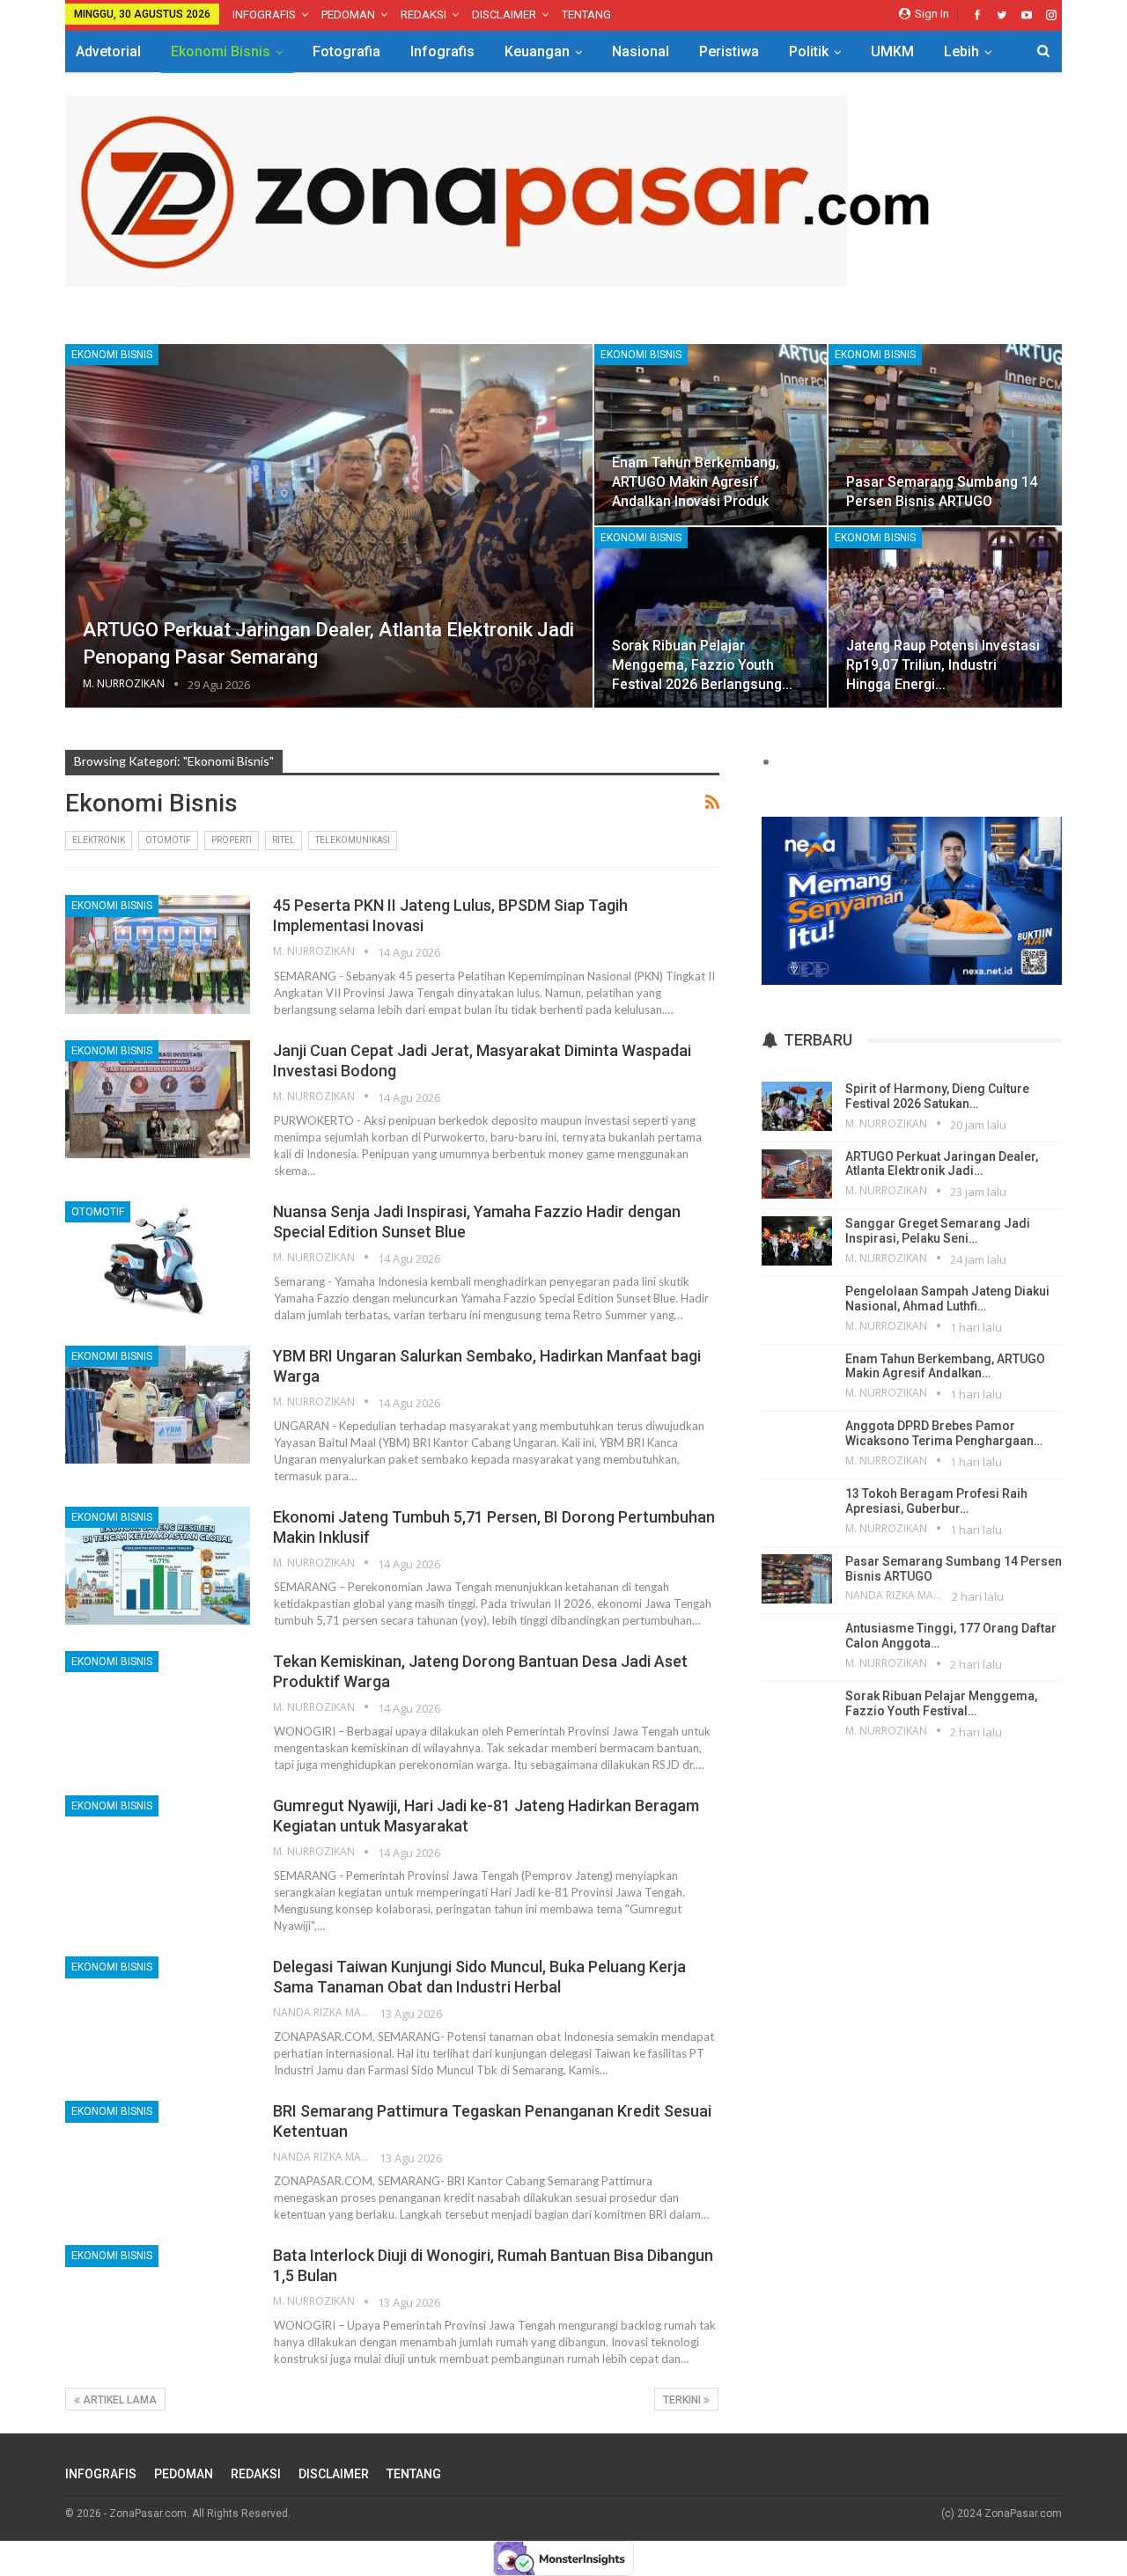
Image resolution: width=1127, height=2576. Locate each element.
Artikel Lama (118, 2400)
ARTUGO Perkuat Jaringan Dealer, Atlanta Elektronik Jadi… (942, 1164)
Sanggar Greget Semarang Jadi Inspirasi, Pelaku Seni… (938, 1231)
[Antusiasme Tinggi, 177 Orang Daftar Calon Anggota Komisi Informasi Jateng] (797, 1646)
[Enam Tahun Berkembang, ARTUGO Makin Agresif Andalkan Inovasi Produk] (711, 435)
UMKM (892, 51)
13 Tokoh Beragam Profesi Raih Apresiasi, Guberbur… (936, 1501)
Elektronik (99, 840)
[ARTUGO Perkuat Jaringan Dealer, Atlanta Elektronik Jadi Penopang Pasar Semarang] (329, 526)
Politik (809, 51)
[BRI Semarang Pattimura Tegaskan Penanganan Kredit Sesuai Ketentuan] (158, 2160)
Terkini (683, 2400)
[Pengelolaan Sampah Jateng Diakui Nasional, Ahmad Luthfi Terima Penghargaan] (797, 1309)
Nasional (641, 51)
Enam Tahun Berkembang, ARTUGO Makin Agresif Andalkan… (945, 1366)
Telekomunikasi (353, 840)
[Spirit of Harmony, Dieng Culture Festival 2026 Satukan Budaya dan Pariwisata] (797, 1106)
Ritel (284, 840)
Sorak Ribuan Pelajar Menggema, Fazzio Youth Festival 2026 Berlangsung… (702, 665)
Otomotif (168, 840)
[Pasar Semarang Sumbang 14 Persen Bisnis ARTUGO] (945, 435)
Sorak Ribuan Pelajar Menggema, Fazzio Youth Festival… (941, 1703)
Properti (232, 840)
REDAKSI (424, 15)
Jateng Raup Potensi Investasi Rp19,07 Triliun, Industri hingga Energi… (943, 665)
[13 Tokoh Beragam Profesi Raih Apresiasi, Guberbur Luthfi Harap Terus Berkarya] (797, 1511)
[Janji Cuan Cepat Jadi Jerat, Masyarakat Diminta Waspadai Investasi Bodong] (158, 1099)
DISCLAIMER (504, 15)
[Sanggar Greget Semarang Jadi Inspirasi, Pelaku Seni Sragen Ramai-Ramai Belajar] (797, 1241)
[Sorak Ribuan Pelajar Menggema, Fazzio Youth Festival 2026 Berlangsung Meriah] (711, 618)
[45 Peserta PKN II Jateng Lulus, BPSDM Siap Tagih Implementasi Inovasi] (158, 954)
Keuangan (537, 51)
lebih (961, 51)
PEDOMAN (348, 15)
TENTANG (586, 15)
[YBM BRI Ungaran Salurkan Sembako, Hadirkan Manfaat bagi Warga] (158, 1405)
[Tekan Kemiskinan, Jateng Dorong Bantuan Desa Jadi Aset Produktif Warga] (158, 1710)
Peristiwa (729, 51)
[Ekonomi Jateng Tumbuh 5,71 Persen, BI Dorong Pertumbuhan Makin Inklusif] (158, 1566)
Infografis (442, 51)
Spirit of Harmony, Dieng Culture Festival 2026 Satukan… (937, 1096)
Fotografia (346, 51)
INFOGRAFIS (264, 15)
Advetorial (108, 51)
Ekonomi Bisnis (221, 51)
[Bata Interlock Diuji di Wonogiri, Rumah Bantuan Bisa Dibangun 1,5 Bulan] (158, 2304)
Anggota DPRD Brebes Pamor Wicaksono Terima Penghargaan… (944, 1433)
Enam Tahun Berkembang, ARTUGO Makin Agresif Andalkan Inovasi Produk (696, 482)
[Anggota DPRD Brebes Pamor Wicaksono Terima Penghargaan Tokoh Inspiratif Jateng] (797, 1443)
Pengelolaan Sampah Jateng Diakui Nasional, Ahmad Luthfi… (947, 1299)
